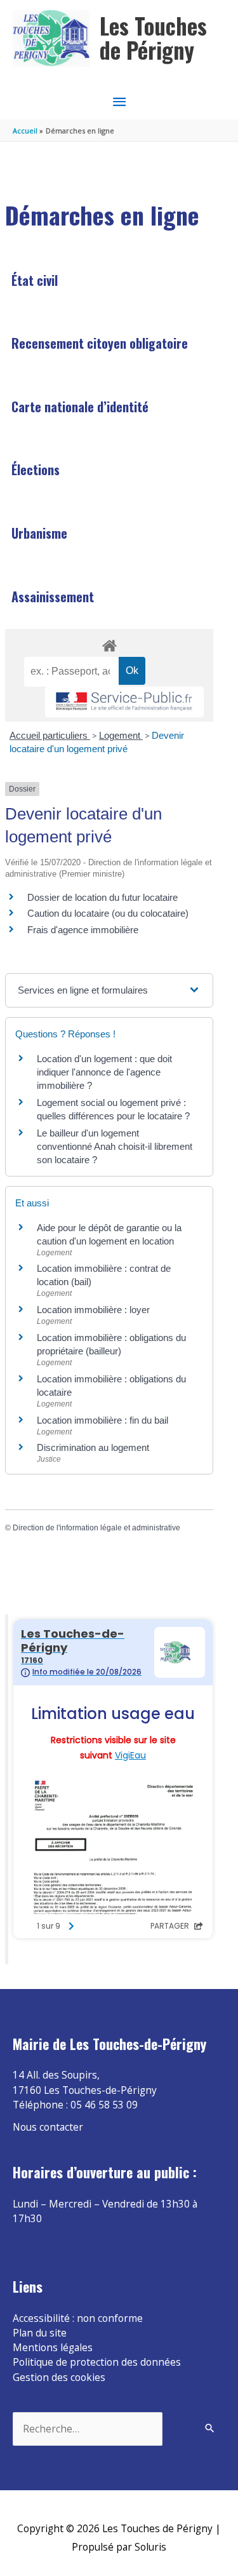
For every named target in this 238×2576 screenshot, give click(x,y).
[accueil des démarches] (109, 644)
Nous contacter (48, 2127)
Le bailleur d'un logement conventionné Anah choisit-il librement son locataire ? (115, 1146)
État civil (35, 280)
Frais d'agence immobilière (83, 930)
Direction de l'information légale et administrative (96, 1528)
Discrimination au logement (93, 1447)
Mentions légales (53, 2347)
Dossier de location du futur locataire (102, 897)
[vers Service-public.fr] (124, 702)
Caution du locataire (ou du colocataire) (108, 913)
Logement (121, 735)
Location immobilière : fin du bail (102, 1420)
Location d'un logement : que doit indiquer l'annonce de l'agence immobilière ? (104, 1072)
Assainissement (53, 597)
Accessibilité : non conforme (78, 2318)
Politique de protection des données (97, 2362)
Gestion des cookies (59, 2377)
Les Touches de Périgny (153, 38)
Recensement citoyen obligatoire (100, 343)
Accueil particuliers (50, 735)
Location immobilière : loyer (93, 1310)
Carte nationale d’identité (80, 407)
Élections (36, 469)
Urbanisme (39, 533)
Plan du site (40, 2333)
